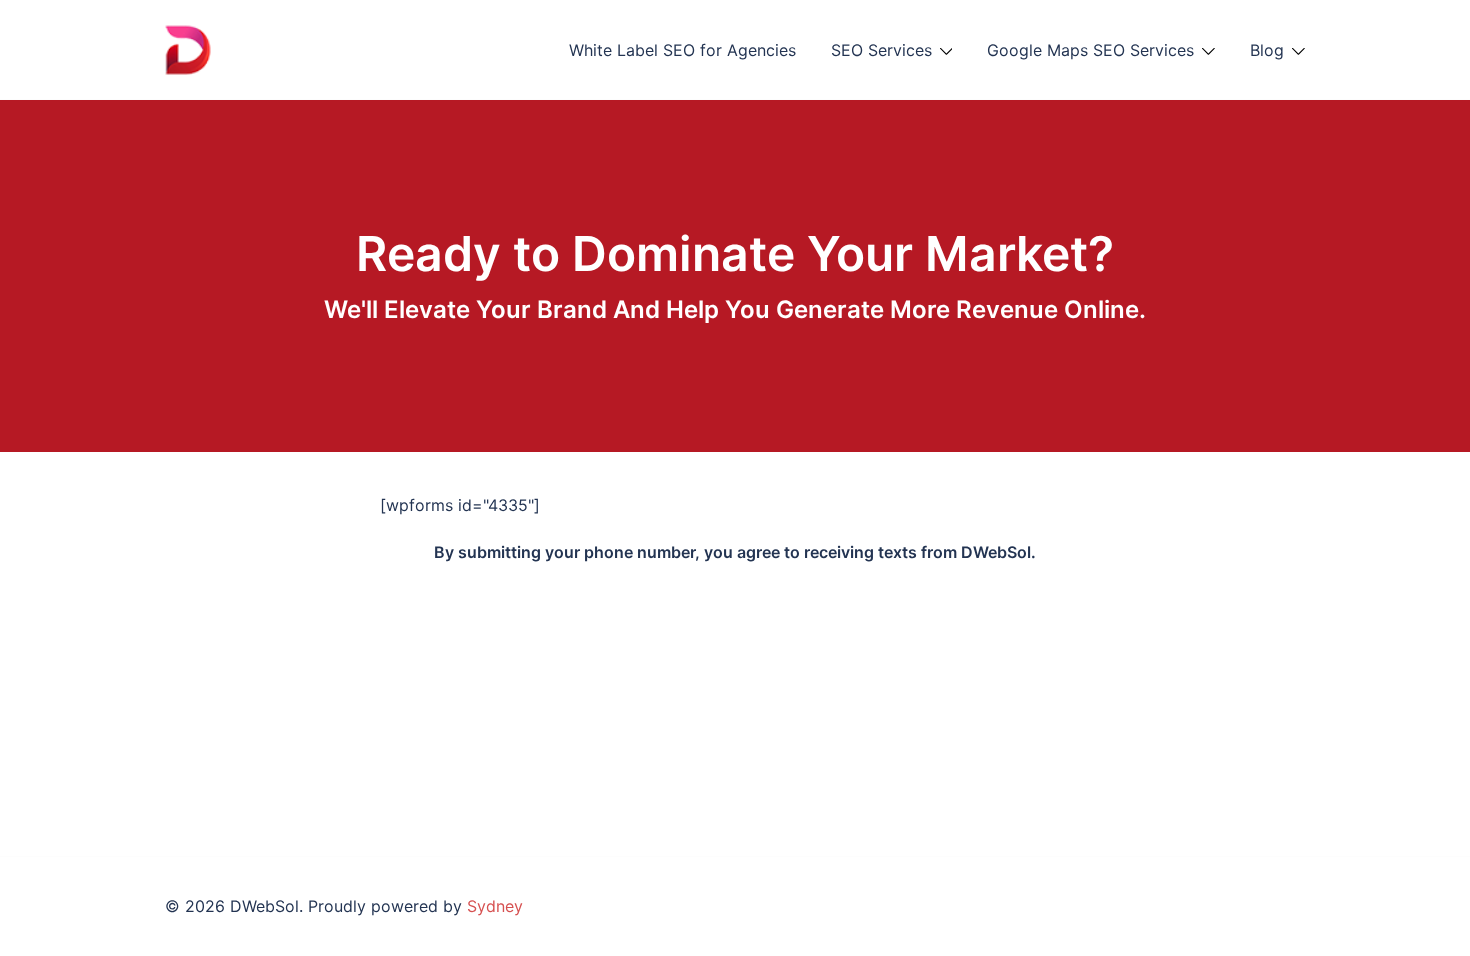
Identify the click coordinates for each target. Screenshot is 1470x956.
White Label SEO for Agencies (682, 50)
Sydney (495, 906)
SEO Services (881, 50)
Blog (1267, 50)
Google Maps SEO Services (1090, 50)
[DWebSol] (239, 48)
